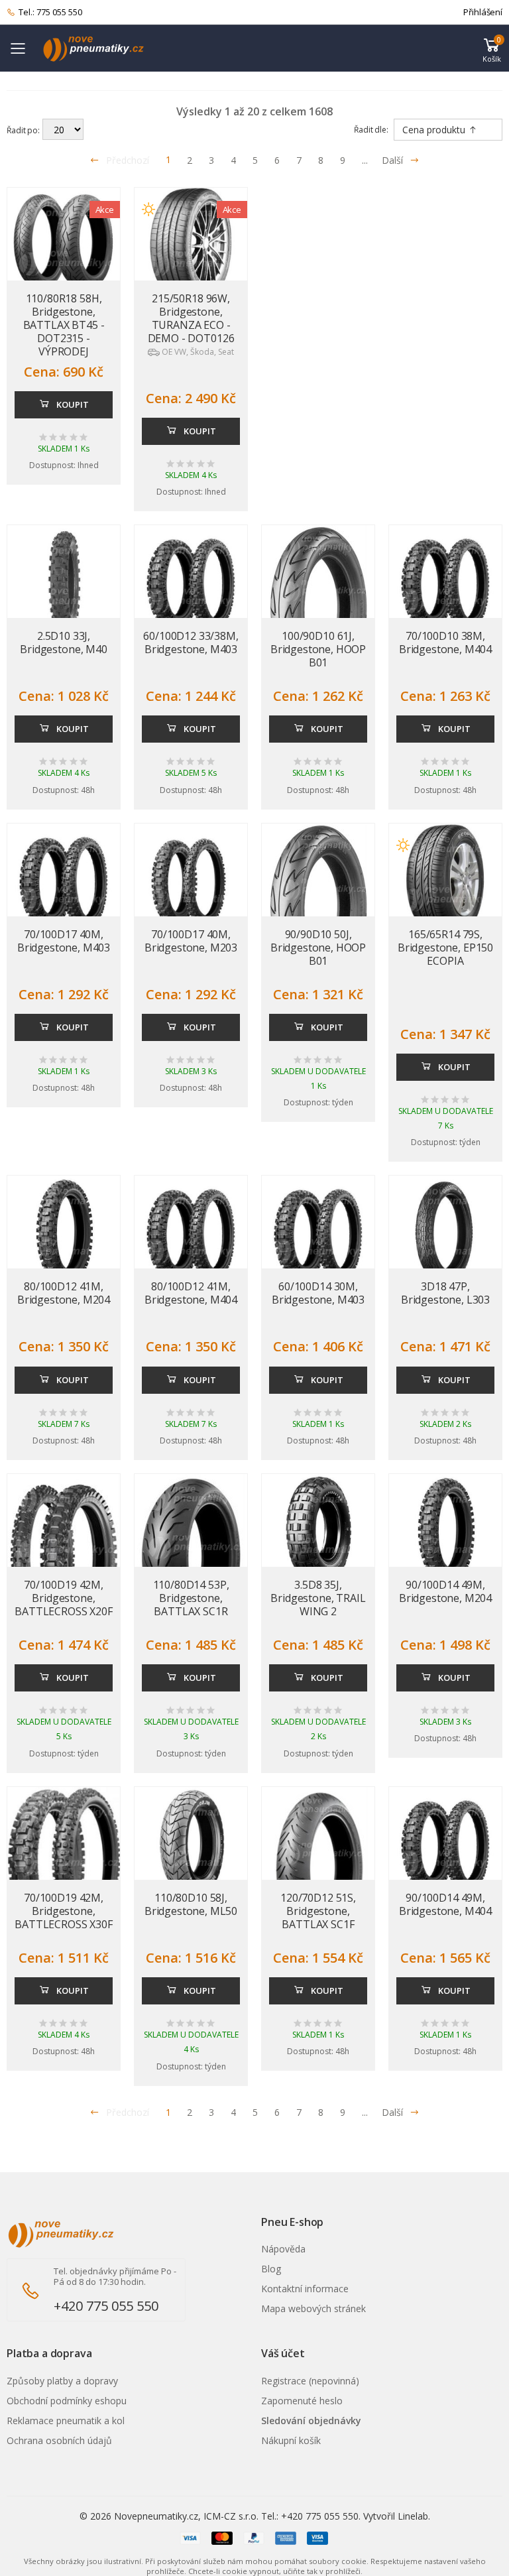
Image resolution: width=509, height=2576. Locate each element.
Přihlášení (483, 12)
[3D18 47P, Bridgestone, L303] (445, 1232)
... (365, 160)
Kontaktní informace (305, 2289)
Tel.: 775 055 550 (50, 12)
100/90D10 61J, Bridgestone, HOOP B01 (318, 649)
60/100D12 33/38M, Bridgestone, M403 (191, 643)
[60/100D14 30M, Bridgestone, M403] (318, 1232)
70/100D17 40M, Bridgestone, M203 (191, 941)
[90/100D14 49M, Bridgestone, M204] (445, 1530)
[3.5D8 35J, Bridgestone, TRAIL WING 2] (318, 1530)
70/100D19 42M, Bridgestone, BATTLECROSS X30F (63, 1911)
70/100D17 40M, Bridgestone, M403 (64, 941)
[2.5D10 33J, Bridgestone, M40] (64, 582)
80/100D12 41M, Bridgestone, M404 (191, 1293)
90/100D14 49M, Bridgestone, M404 (445, 1904)
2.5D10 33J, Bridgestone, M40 (63, 643)
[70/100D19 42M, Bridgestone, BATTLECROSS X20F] (64, 1557)
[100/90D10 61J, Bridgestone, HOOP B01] (318, 608)
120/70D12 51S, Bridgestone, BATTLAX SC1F (318, 1911)
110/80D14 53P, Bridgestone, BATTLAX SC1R (191, 1598)
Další (392, 160)
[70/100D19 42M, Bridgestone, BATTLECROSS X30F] (64, 1860)
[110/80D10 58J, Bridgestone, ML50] (191, 1843)
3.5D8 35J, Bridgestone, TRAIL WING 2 (318, 1598)
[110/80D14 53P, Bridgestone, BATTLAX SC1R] (191, 1557)
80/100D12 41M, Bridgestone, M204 (64, 1293)
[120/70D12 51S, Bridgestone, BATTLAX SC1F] (318, 1870)
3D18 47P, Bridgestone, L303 (445, 1293)
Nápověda (283, 2249)
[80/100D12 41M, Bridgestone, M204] (64, 1232)
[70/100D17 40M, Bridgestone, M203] (191, 880)
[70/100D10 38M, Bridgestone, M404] (445, 582)
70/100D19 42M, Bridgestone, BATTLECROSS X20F (63, 1598)
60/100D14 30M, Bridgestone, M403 (318, 1293)
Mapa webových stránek (313, 2308)
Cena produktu (435, 130)
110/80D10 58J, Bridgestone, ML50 (191, 1904)
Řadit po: (23, 130)
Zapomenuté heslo (302, 2401)
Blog (271, 2269)
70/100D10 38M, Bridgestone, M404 (445, 643)
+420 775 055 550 (106, 2306)
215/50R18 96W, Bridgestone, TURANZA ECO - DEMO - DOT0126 (191, 318)
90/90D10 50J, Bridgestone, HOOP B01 (318, 948)
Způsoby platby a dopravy (62, 2381)
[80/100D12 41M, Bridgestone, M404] (191, 1232)
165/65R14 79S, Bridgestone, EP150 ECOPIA (445, 948)
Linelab (413, 2516)
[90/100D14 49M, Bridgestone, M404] (445, 1843)
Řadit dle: (371, 130)
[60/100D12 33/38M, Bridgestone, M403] (191, 582)
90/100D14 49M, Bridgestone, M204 (445, 1591)
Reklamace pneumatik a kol (66, 2421)
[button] (492, 48)
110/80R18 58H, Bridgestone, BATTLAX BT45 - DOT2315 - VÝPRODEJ (64, 325)
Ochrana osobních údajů (59, 2440)
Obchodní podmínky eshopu (67, 2401)
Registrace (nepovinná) (310, 2381)
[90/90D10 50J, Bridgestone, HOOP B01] (318, 906)
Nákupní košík (291, 2440)
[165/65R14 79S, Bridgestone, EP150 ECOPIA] (445, 880)
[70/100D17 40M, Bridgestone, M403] (64, 880)
